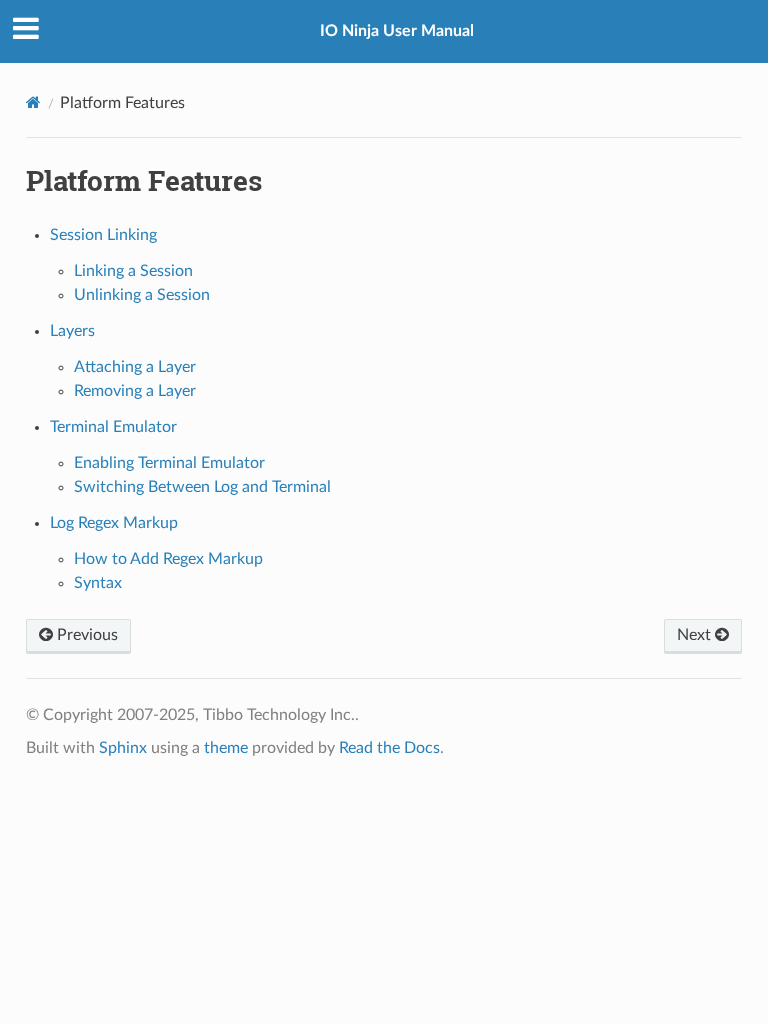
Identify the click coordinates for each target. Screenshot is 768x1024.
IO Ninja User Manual (397, 31)
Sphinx (123, 748)
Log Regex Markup (114, 523)
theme (226, 748)
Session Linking (103, 235)
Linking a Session (133, 271)
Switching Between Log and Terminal (202, 487)
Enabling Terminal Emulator (169, 463)
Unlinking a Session (142, 295)
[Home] (33, 102)
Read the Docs (389, 748)
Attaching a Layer (135, 367)
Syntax (98, 583)
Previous (85, 635)
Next (696, 635)
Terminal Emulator (113, 427)
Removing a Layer (135, 391)
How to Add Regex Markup (168, 559)
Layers (72, 331)
